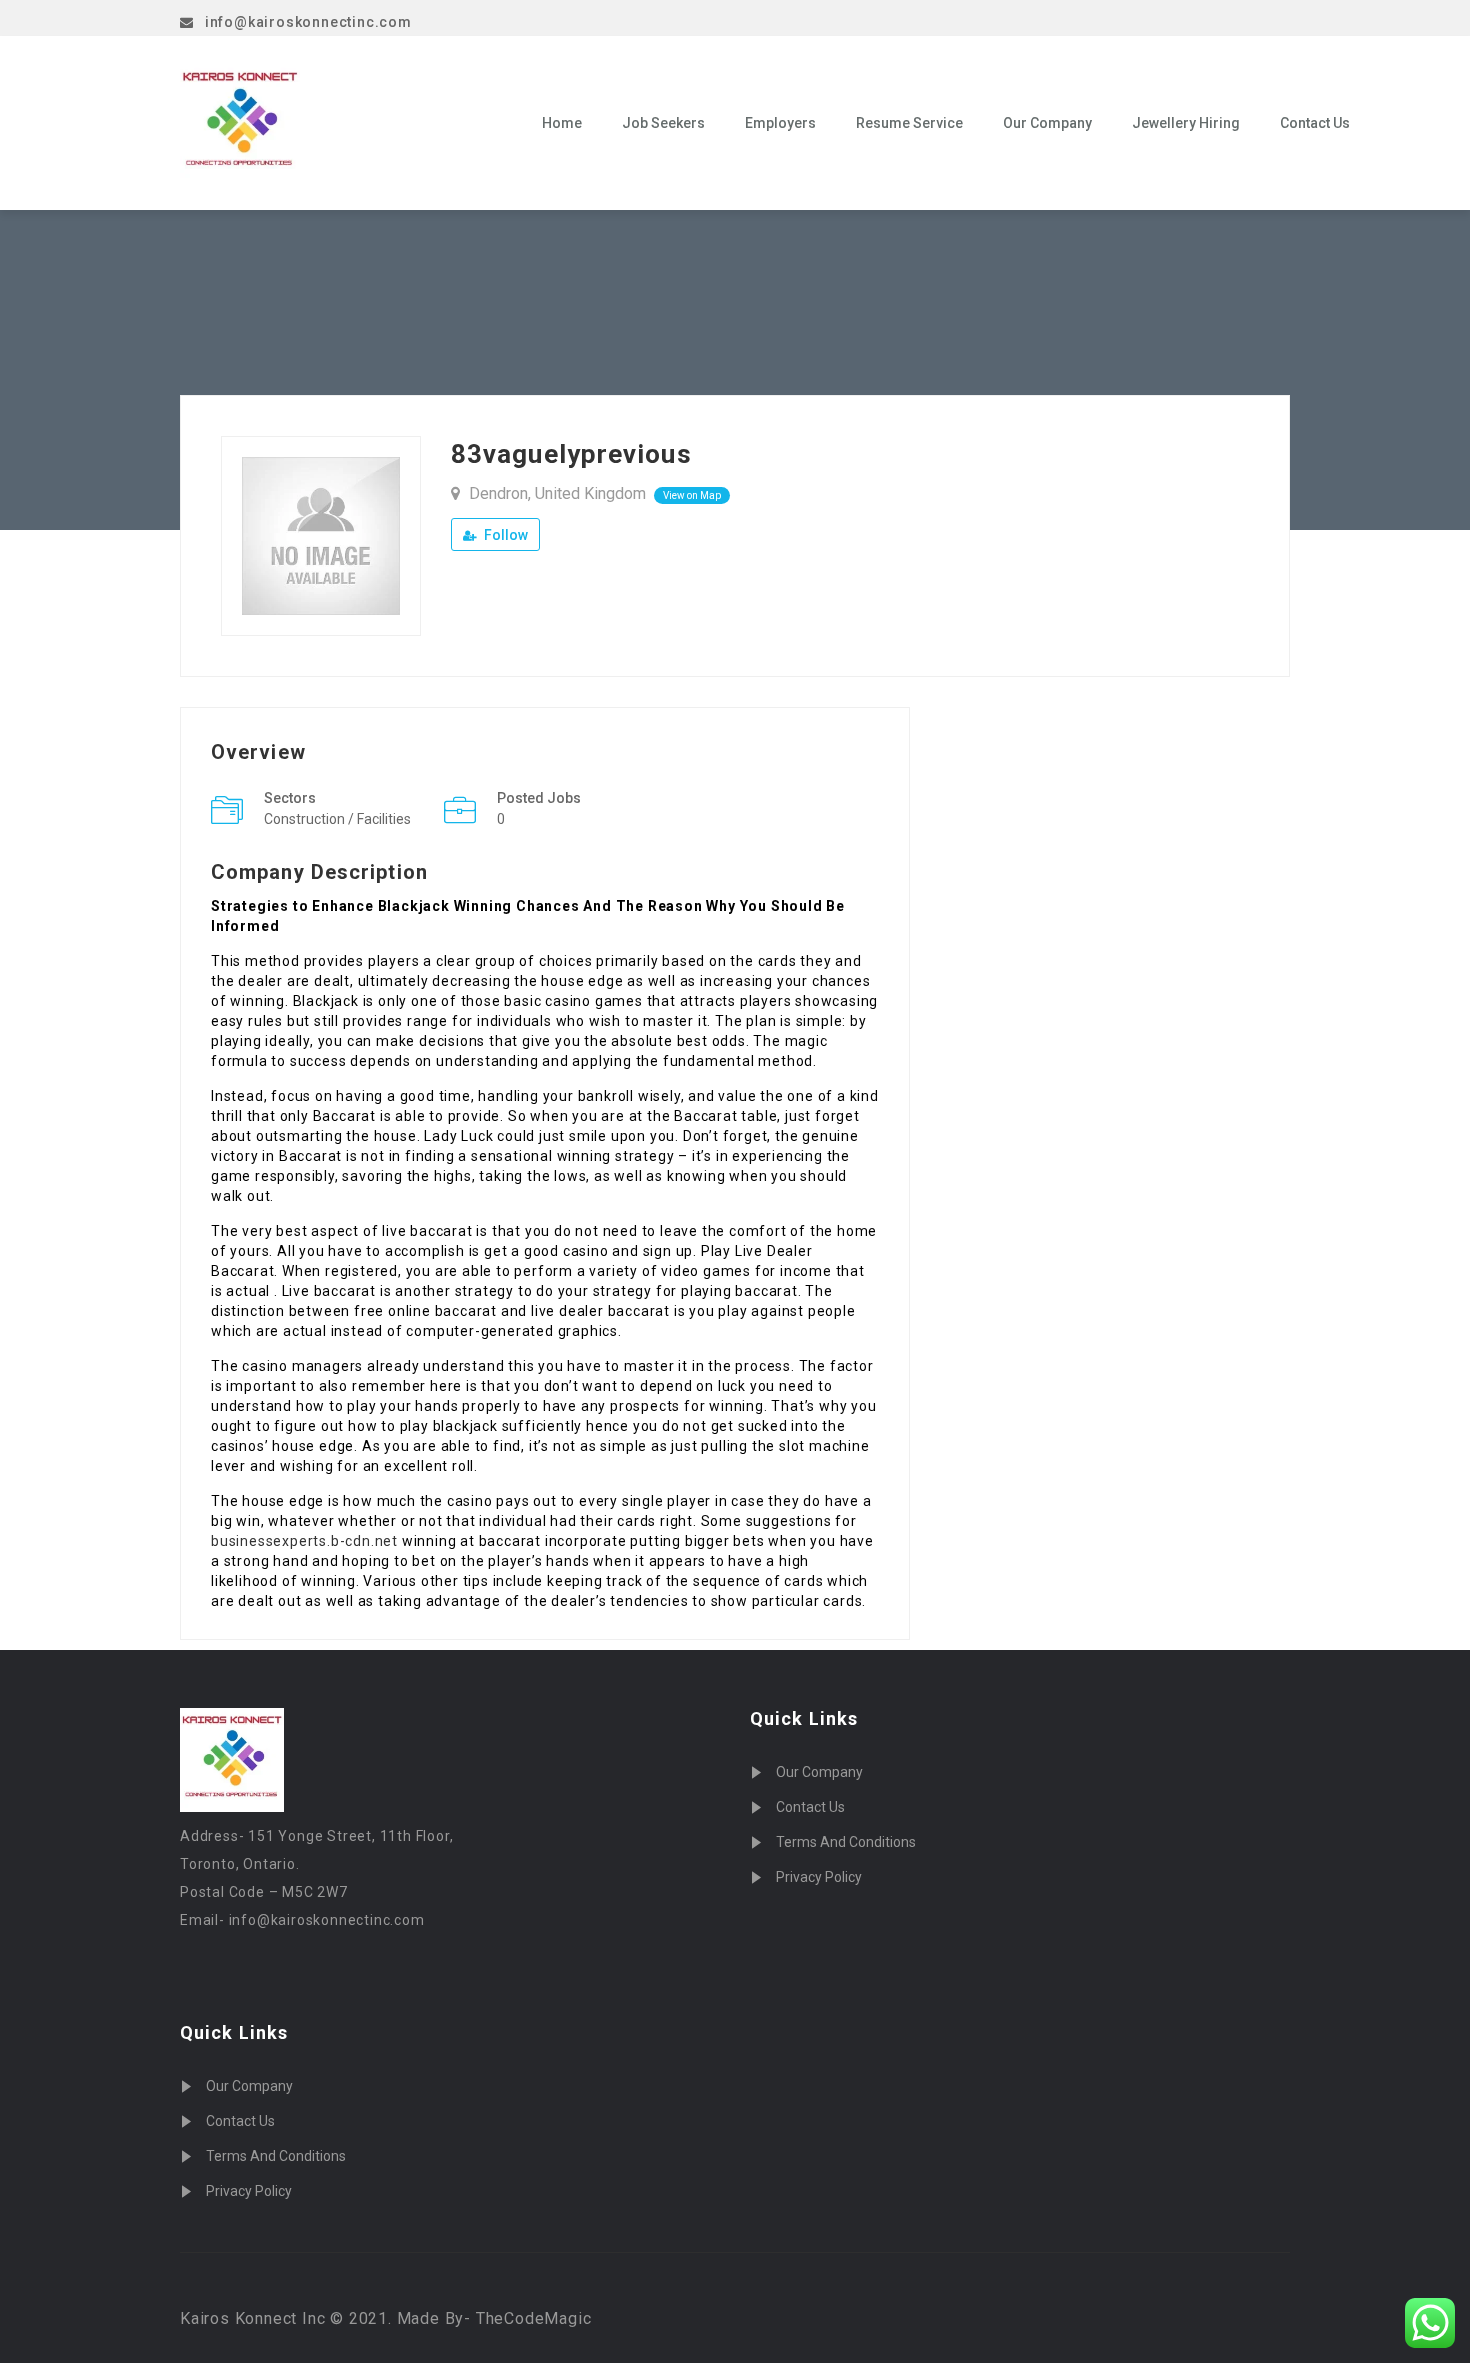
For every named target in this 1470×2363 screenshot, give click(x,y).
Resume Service (909, 123)
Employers (780, 123)
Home (562, 123)
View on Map (692, 495)
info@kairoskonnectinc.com (308, 22)
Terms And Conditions (276, 2156)
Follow (504, 535)
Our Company (1047, 123)
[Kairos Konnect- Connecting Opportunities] (346, 123)
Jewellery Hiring (1186, 123)
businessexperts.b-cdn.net (304, 1541)
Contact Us (1315, 123)
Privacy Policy (249, 2191)
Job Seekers (663, 123)
